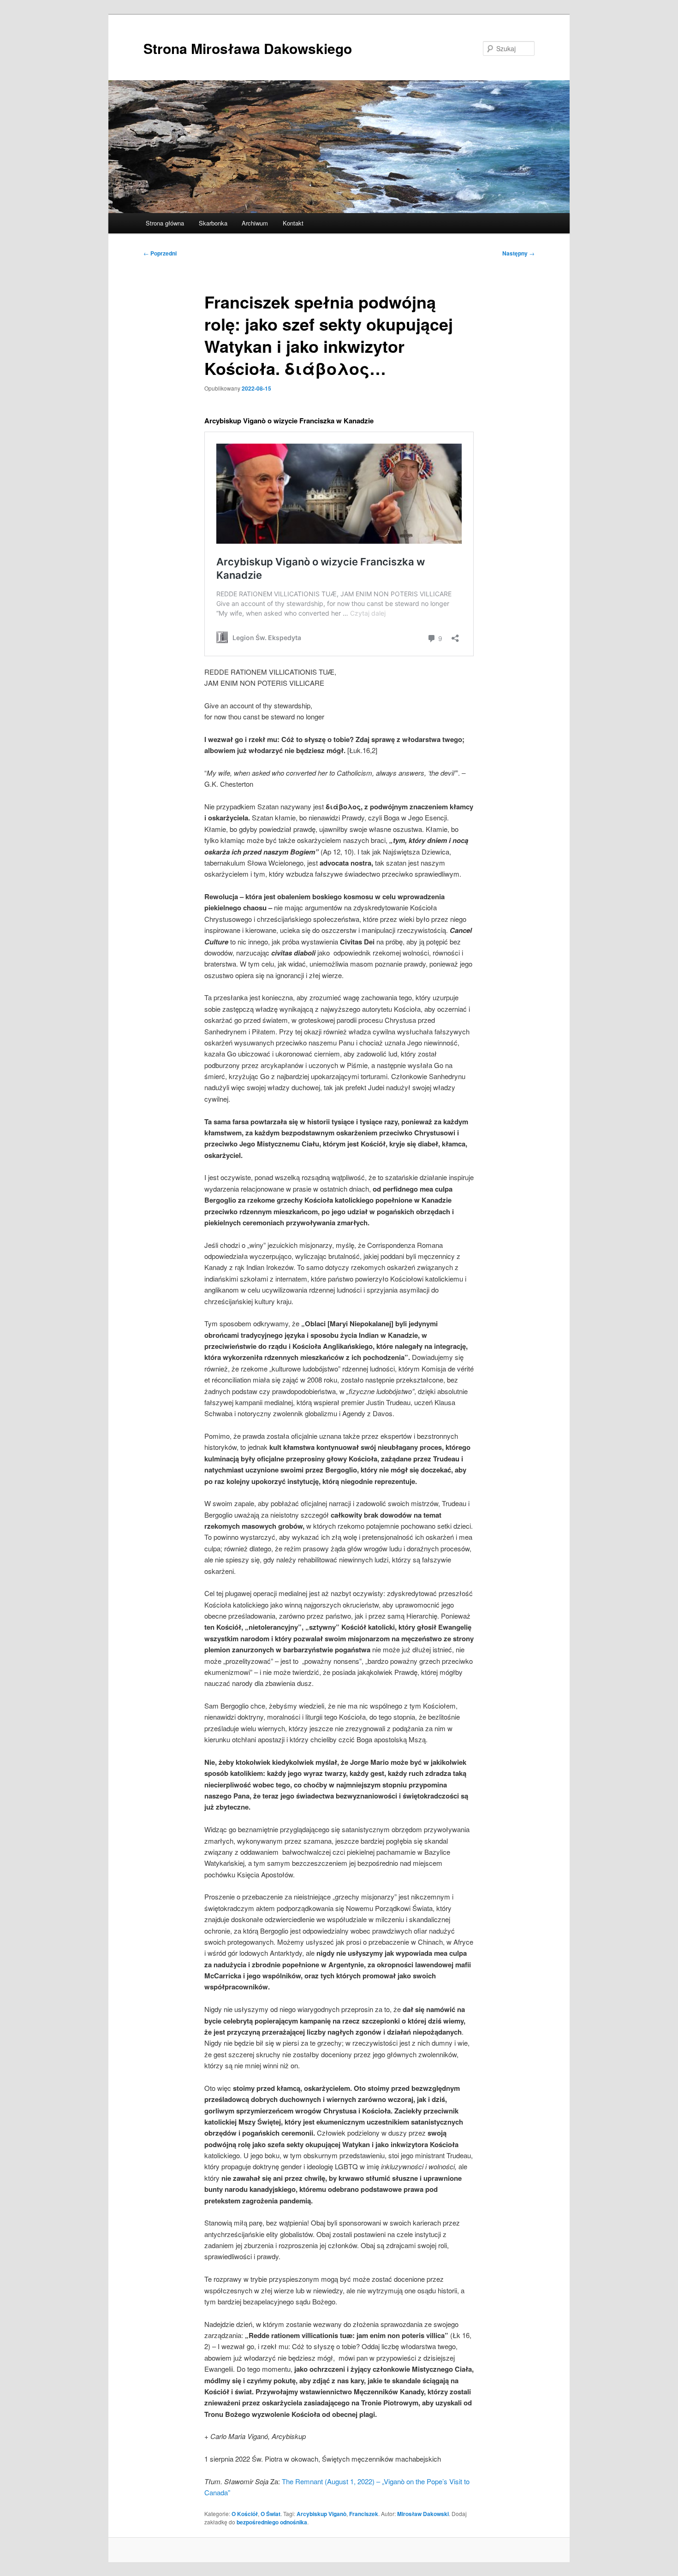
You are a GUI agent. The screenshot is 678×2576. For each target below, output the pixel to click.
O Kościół (245, 2514)
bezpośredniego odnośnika (272, 2522)
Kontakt (293, 223)
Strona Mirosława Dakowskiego (248, 48)
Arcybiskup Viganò (321, 2514)
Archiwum (255, 223)
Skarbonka (213, 223)
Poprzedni (160, 253)
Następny (518, 253)
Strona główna (165, 223)
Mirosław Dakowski (423, 2514)
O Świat (271, 2514)
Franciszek (364, 2514)
